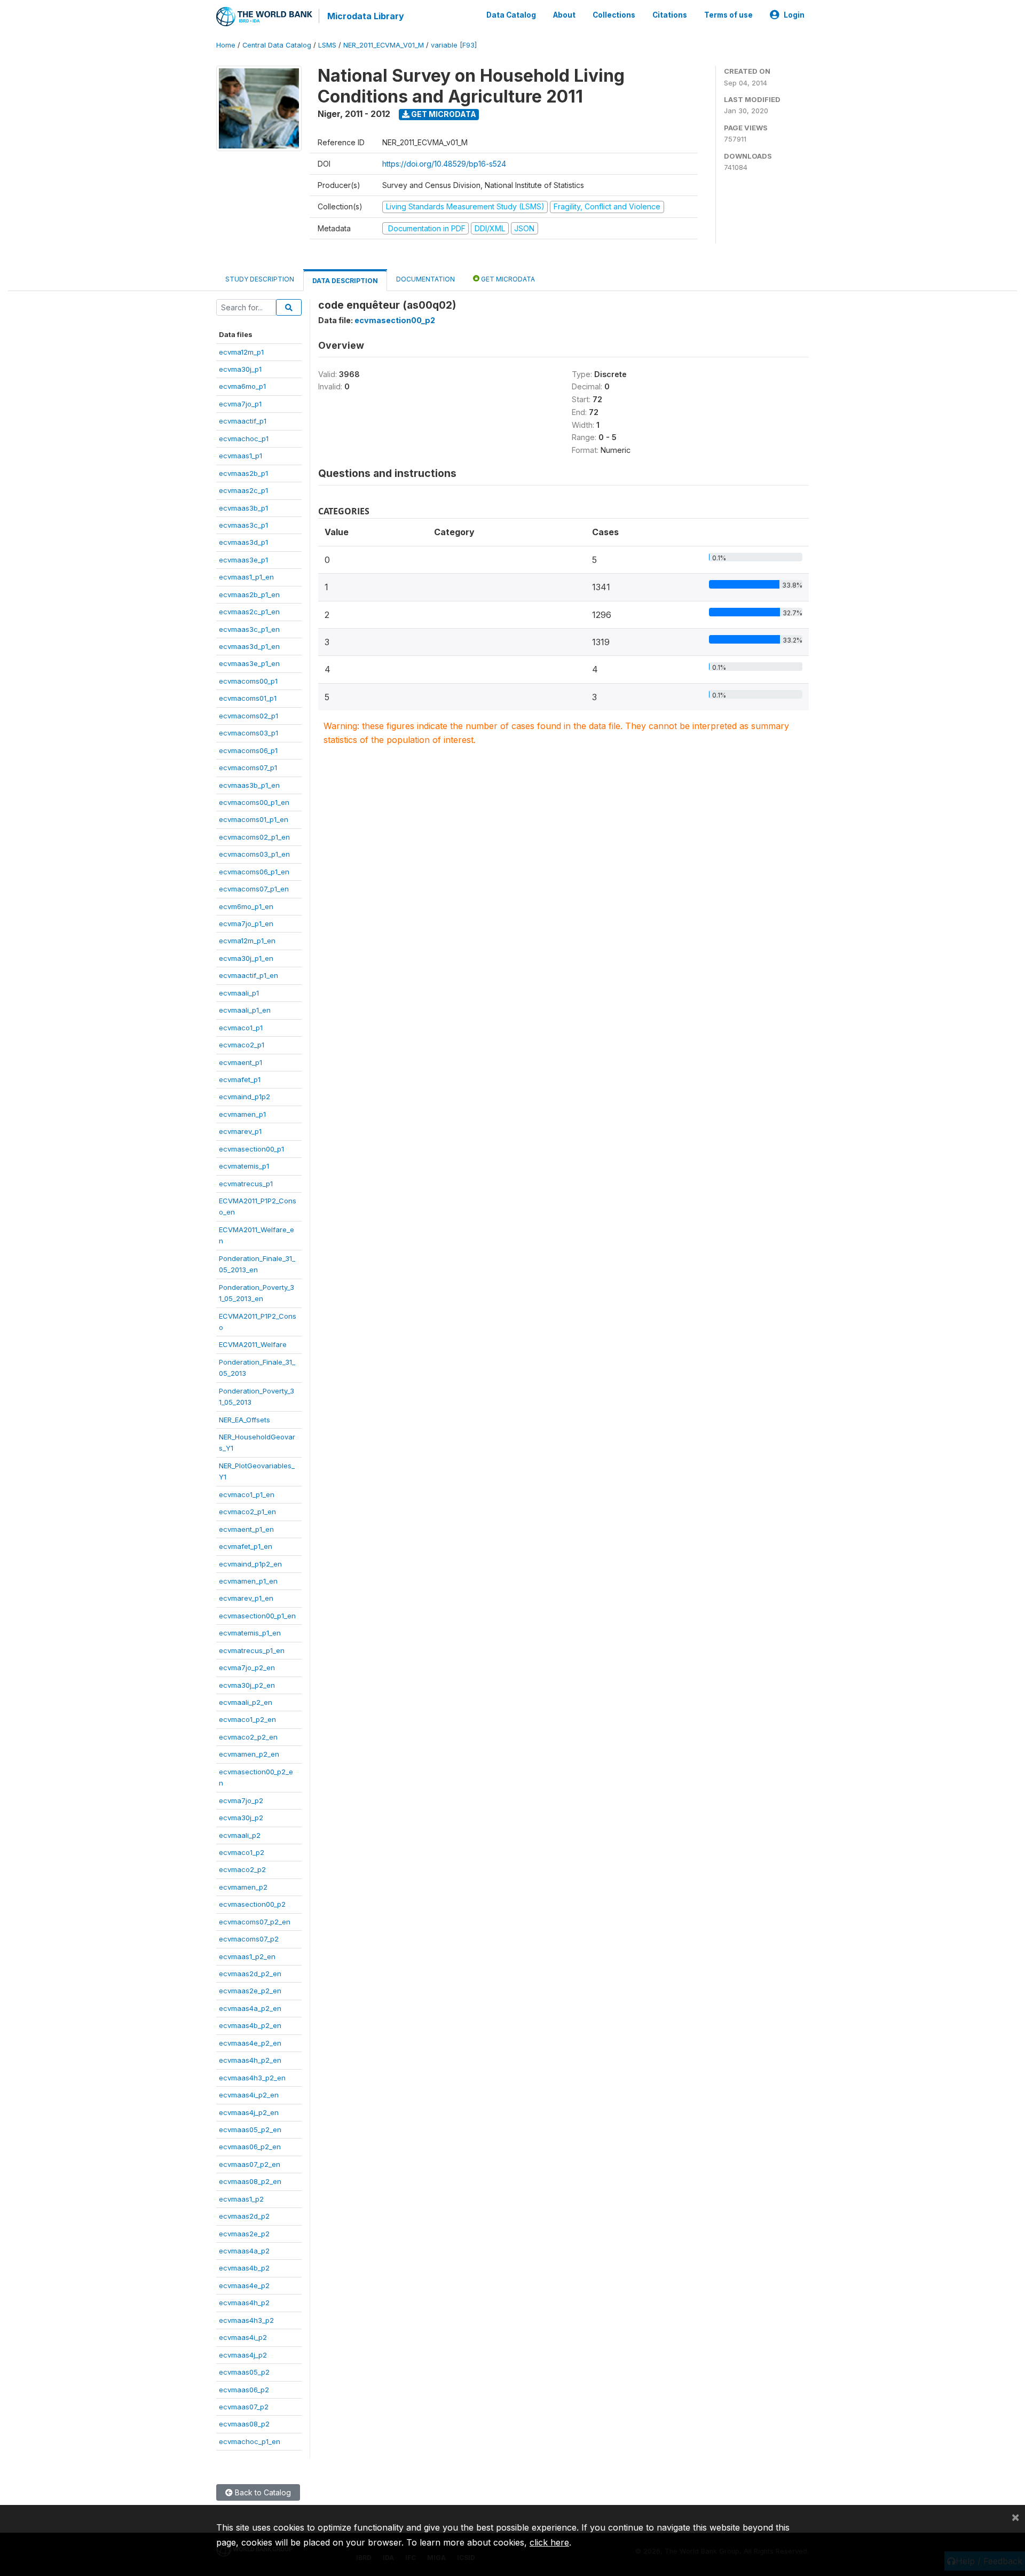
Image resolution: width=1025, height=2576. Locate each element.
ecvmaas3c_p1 (243, 525)
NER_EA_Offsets (245, 1420)
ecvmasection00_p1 (251, 1149)
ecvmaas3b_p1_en (249, 785)
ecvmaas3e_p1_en (249, 663)
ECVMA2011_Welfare (253, 1344)
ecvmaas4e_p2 (244, 2285)
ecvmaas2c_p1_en (249, 612)
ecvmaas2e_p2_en (250, 1991)
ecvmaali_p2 (240, 1835)
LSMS (327, 45)
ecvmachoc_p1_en (250, 2441)
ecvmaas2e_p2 (244, 2234)
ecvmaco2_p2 (242, 1869)
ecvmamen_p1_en (248, 1581)
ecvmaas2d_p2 (244, 2216)
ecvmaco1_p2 (242, 1852)
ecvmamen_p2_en (249, 1754)
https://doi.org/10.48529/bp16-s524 (444, 164)
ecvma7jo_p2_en (247, 1667)
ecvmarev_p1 (240, 1131)
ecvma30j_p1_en (246, 958)
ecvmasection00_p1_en (257, 1616)
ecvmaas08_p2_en (250, 2181)
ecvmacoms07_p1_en (254, 889)
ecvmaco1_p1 (241, 1028)
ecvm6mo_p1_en (246, 906)
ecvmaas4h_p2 (244, 2303)
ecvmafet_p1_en (246, 1546)
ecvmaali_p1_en (245, 1010)
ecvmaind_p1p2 (245, 1097)
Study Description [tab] (260, 279)
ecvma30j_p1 (240, 369)
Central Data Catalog (277, 45)
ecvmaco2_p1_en (247, 1512)
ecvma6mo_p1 (242, 386)
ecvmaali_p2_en (246, 1702)
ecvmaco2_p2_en (248, 1737)
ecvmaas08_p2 (244, 2424)
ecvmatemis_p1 (244, 1166)
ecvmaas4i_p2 (243, 2337)
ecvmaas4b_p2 (244, 2268)
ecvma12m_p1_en (247, 941)
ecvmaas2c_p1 (243, 490)
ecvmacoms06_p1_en (254, 872)
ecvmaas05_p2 (244, 2372)
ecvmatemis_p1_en (250, 1633)
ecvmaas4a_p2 (244, 2251)
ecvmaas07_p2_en (250, 2164)
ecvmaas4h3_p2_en (252, 2078)
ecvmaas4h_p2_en (250, 2060)
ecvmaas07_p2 (244, 2407)
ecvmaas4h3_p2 (246, 2320)
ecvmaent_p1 (241, 1062)
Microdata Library (366, 16)
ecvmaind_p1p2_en (250, 1564)
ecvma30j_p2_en (247, 1685)
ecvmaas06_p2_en (250, 2147)
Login (794, 15)
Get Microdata (443, 114)
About (564, 15)
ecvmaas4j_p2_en (249, 2112)
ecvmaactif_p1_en (249, 975)
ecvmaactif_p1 (243, 421)
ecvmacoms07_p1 (248, 768)
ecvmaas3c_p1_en (249, 629)
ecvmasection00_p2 (252, 1904)
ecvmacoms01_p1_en (254, 819)
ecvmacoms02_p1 (249, 716)
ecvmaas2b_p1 (243, 473)
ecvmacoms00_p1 (248, 681)
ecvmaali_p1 (239, 993)
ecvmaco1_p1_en (247, 1494)
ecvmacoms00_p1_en (254, 802)
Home (226, 45)
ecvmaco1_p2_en (247, 1719)
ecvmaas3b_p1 (243, 508)
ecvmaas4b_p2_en (250, 2025)
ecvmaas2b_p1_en (249, 594)
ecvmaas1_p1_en (246, 577)
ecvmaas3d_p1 (243, 542)
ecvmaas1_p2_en (247, 1956)
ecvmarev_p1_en (246, 1598)
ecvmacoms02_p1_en (254, 837)
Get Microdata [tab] (507, 279)
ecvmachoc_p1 (244, 439)
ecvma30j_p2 (241, 1818)
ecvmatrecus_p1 (246, 1184)
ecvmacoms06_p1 (248, 750)
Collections (614, 15)
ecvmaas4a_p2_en (250, 2008)
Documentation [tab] (425, 279)
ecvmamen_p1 (242, 1114)
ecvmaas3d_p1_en (249, 646)
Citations (670, 15)
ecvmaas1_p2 (241, 2199)
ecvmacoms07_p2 (249, 1939)
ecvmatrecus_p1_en (252, 1650)
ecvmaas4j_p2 (243, 2355)
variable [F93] (454, 45)
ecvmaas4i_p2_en (249, 2095)
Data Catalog (511, 15)
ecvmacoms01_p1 (248, 698)
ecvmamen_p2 (243, 1887)
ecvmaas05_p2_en (250, 2129)
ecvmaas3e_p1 (243, 560)
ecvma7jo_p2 (241, 1800)
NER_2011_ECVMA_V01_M (384, 45)
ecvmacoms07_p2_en (255, 1922)
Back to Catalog (262, 2492)
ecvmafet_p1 (240, 1079)
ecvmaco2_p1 (242, 1045)
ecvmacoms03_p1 (249, 733)
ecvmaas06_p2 (244, 2390)
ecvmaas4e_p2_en (250, 2043)
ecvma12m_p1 (241, 352)
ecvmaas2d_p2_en (250, 1974)
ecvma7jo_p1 (240, 404)
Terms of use (728, 15)
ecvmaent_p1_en (246, 1529)
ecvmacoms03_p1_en (254, 854)
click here (549, 2542)
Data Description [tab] (345, 281)
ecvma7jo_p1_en (246, 923)
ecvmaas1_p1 (241, 456)
